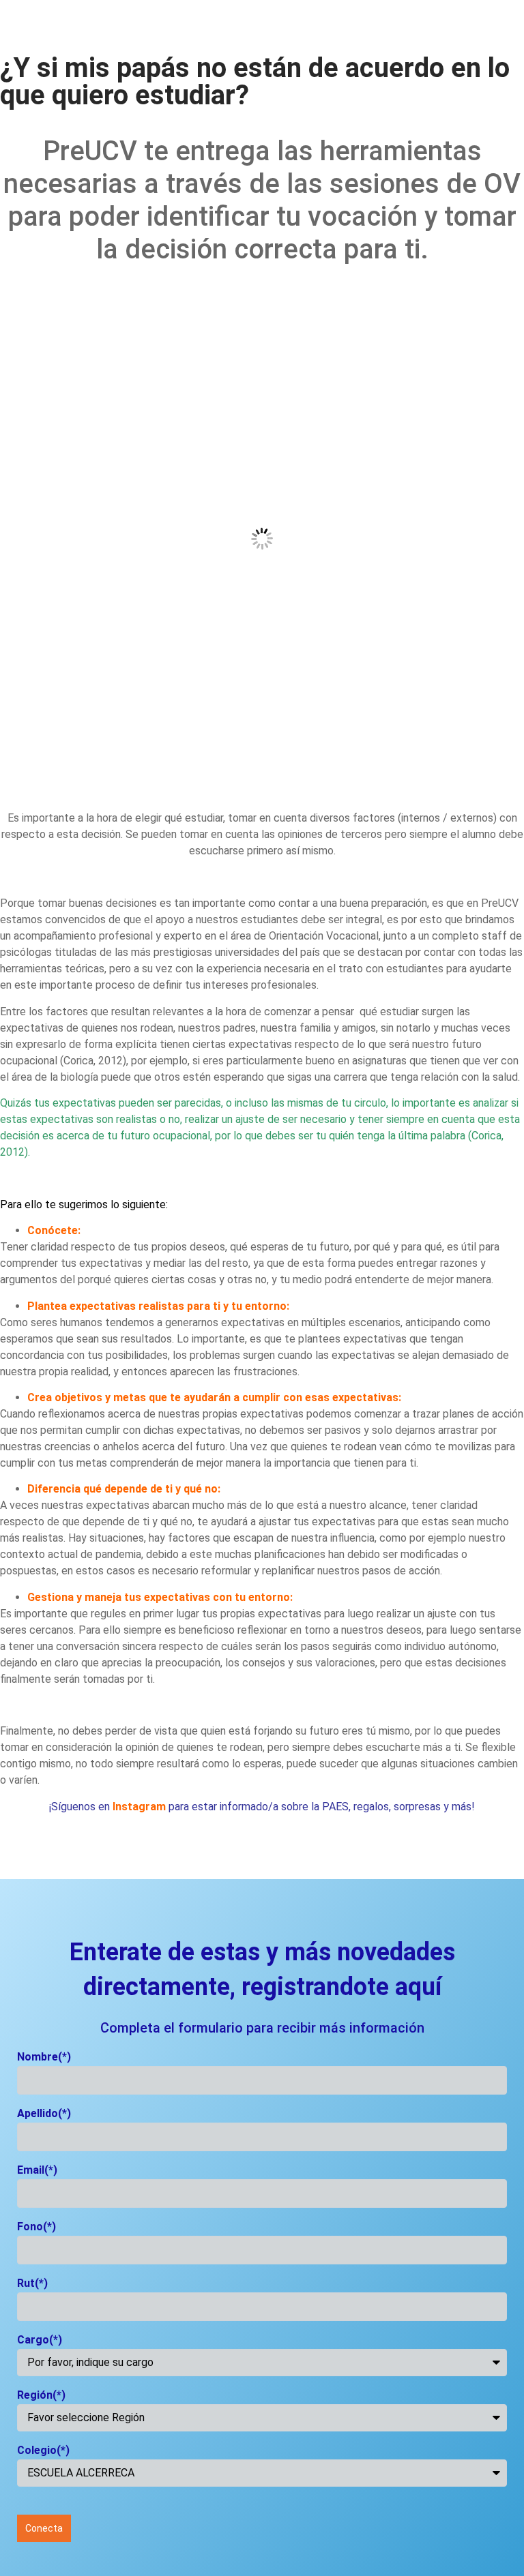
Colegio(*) (43, 2451)
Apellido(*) (44, 2114)
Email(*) (37, 2171)
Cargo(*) (40, 2340)
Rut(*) (32, 2284)
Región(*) (41, 2396)
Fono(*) (37, 2227)
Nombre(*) (44, 2057)
